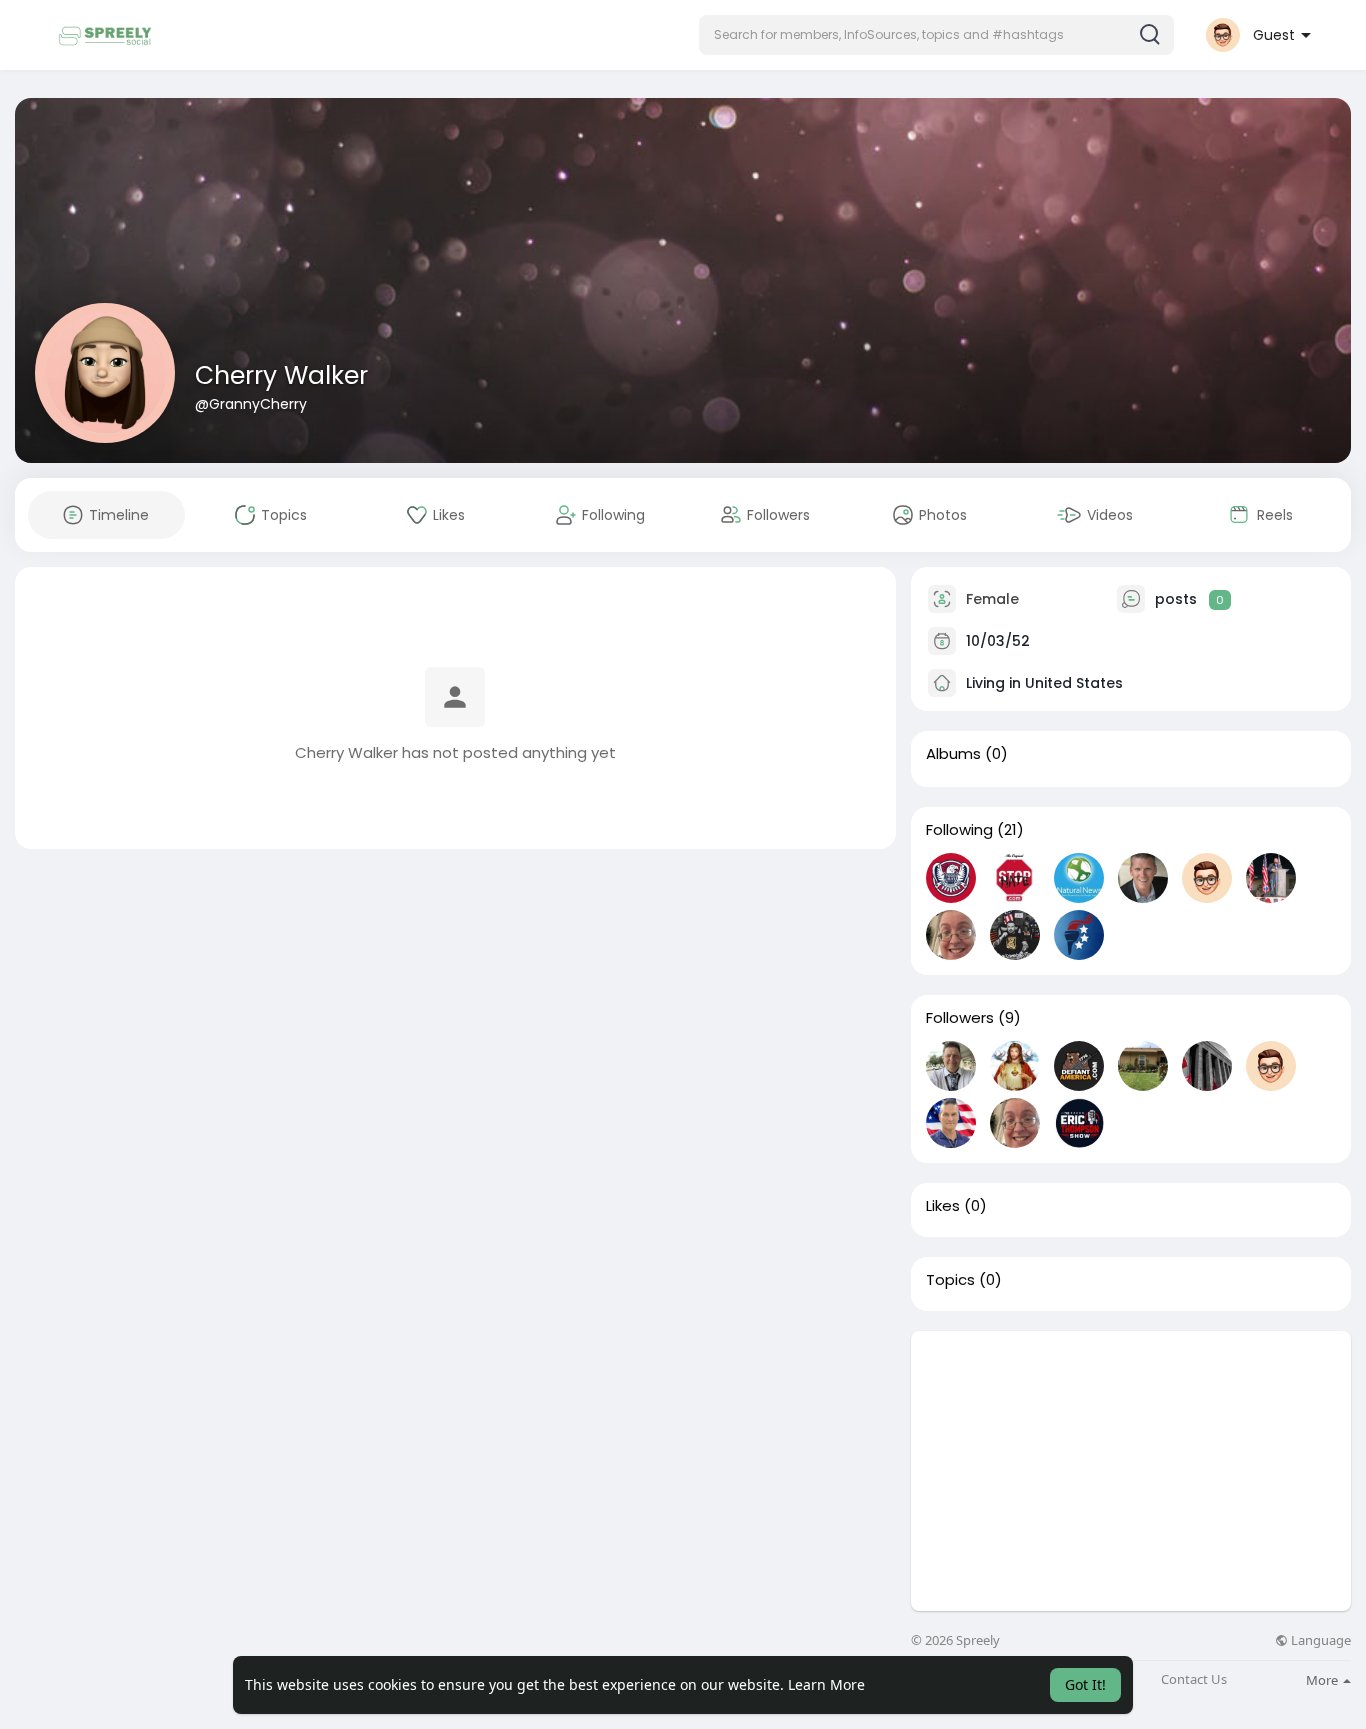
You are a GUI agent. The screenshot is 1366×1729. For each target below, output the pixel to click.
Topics (950, 1280)
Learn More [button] (826, 1684)
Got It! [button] (1085, 1684)
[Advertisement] (1131, 1471)
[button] (936, 35)
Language (1319, 1640)
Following (959, 830)
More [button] (1323, 1680)
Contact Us (1194, 1679)
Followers (960, 1018)
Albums (953, 754)
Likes (943, 1206)
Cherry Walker (281, 375)
